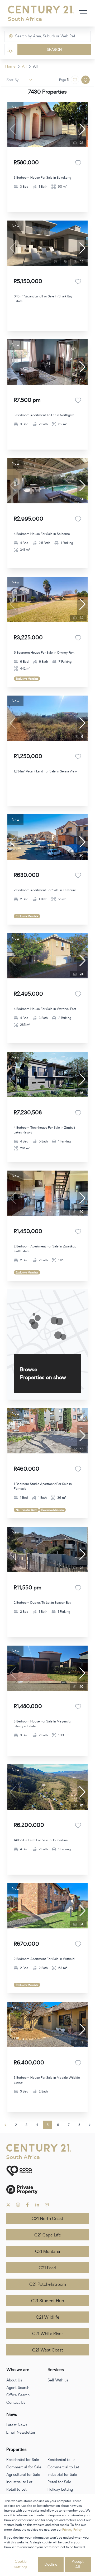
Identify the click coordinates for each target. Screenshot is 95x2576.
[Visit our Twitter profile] (8, 2205)
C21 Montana (47, 2252)
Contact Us (16, 2403)
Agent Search (18, 2388)
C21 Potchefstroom (48, 2284)
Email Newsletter (21, 2432)
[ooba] (47, 2171)
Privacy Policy (72, 2530)
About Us (14, 2380)
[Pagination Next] (90, 2125)
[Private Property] (47, 2189)
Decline (51, 2564)
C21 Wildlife (48, 2317)
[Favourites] (78, 163)
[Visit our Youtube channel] (47, 2205)
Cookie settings (21, 2564)
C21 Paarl (47, 2268)
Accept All (78, 2564)
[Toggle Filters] (10, 50)
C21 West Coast (48, 2350)
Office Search (18, 2395)
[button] (82, 129)
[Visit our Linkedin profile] (37, 2205)
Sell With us (58, 2380)
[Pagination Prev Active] (5, 2125)
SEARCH (54, 50)
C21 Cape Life (48, 2235)
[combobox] (37, 36)
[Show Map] (85, 80)
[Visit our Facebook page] (28, 2205)
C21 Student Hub (48, 2301)
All (24, 66)
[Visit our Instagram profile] (18, 2205)
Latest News (17, 2425)
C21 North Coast (47, 2219)
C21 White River (48, 2334)
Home (10, 66)
